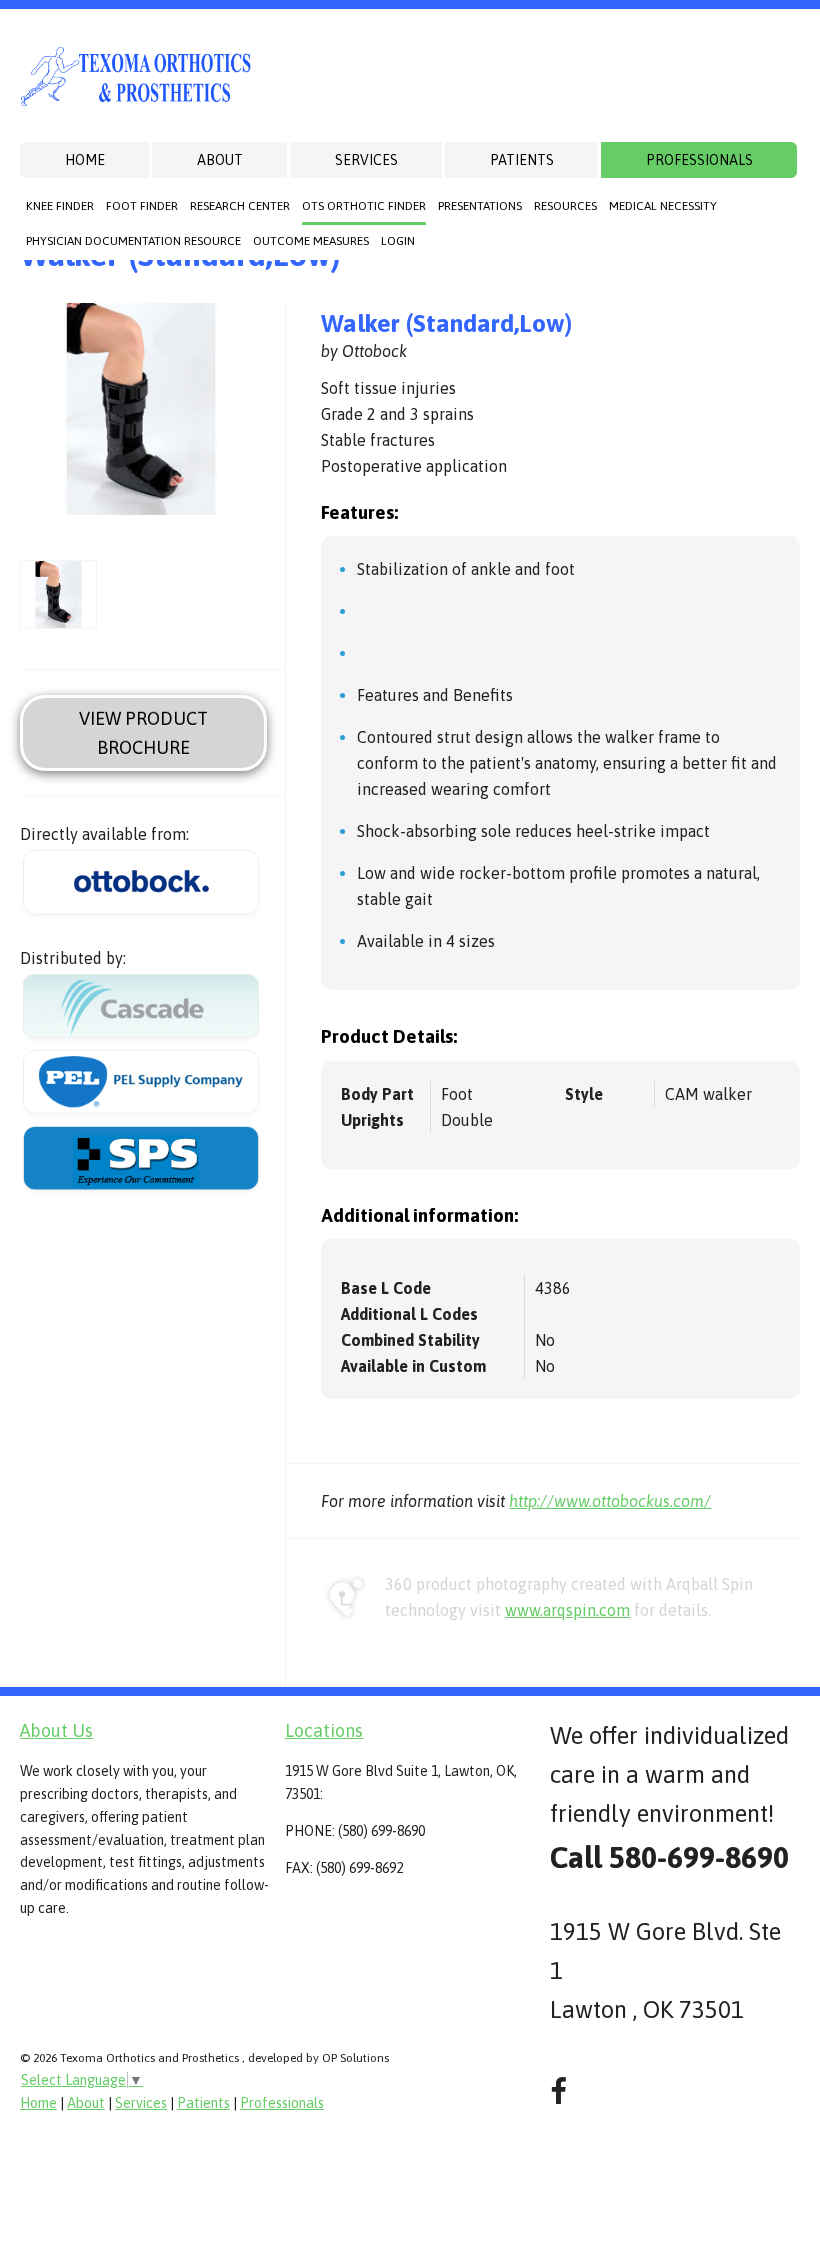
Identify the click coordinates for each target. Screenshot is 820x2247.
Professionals (699, 160)
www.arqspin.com (567, 1610)
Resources (565, 206)
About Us (56, 1730)
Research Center (240, 206)
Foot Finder (142, 206)
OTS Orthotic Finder (364, 206)
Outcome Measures (311, 241)
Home (85, 160)
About (220, 160)
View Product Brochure (143, 733)
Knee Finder (60, 206)
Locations (324, 1730)
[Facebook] (558, 2091)
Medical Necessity (663, 206)
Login (398, 241)
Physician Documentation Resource (133, 241)
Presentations (480, 206)
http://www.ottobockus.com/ (610, 1501)
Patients (522, 160)
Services (366, 160)
